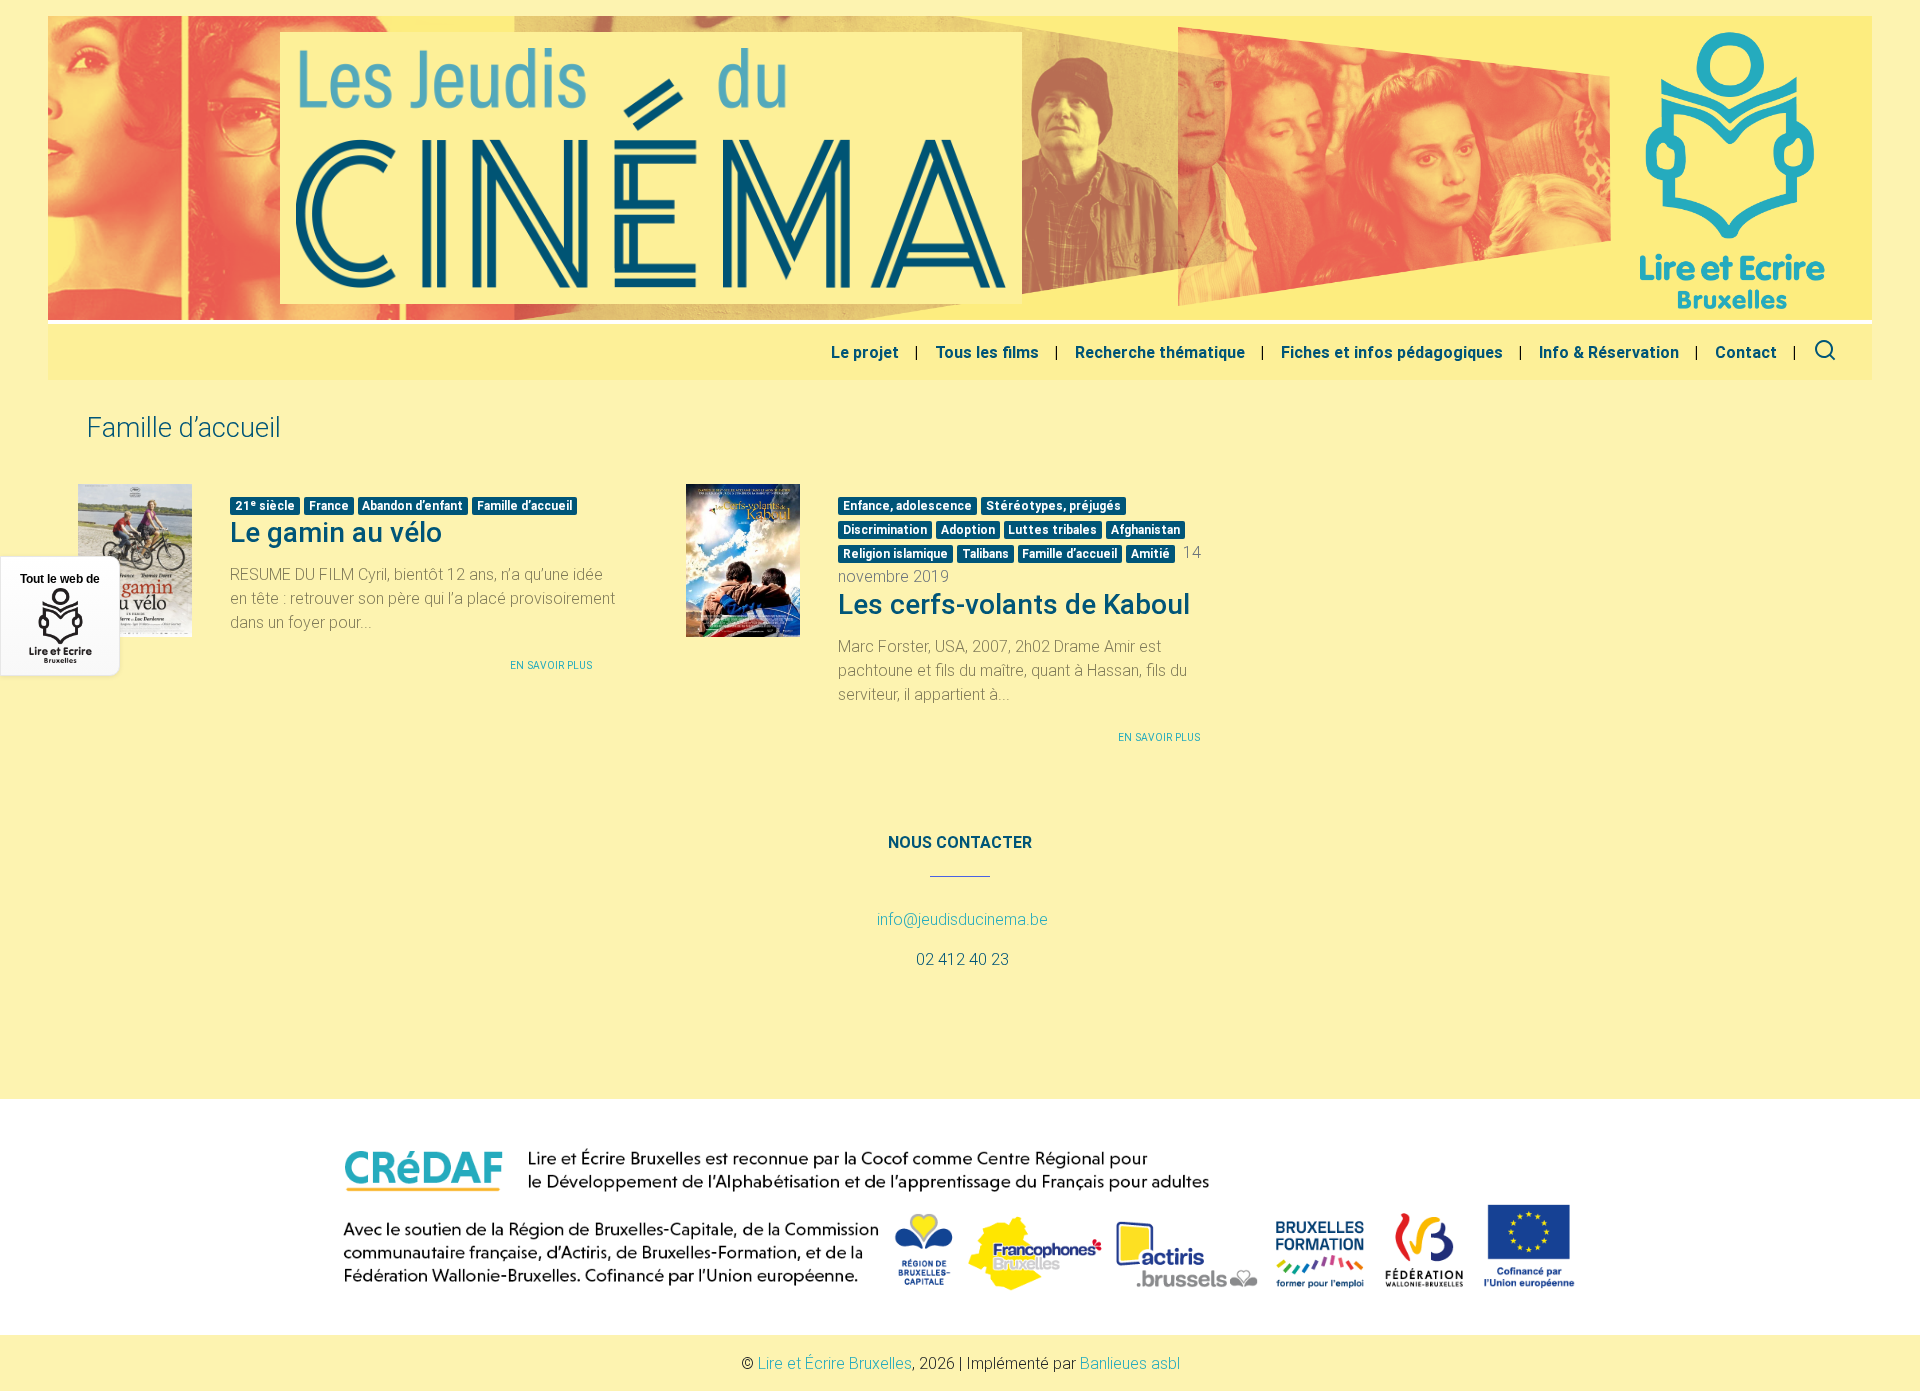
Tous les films (987, 352)
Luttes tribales (1052, 529)
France (329, 505)
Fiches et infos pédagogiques (1392, 352)
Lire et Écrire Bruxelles (835, 1363)
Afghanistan (1145, 529)
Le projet (865, 352)
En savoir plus (551, 665)
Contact (1746, 352)
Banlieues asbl (1130, 1363)
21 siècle (265, 505)
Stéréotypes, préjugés (1053, 505)
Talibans (985, 553)
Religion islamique (895, 553)
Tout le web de (60, 579)
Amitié (1150, 553)
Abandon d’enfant (412, 505)
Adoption (968, 529)
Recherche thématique (1160, 352)
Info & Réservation (1609, 352)
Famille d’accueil (524, 505)
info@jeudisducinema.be (962, 919)
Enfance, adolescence (907, 505)
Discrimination (885, 529)
